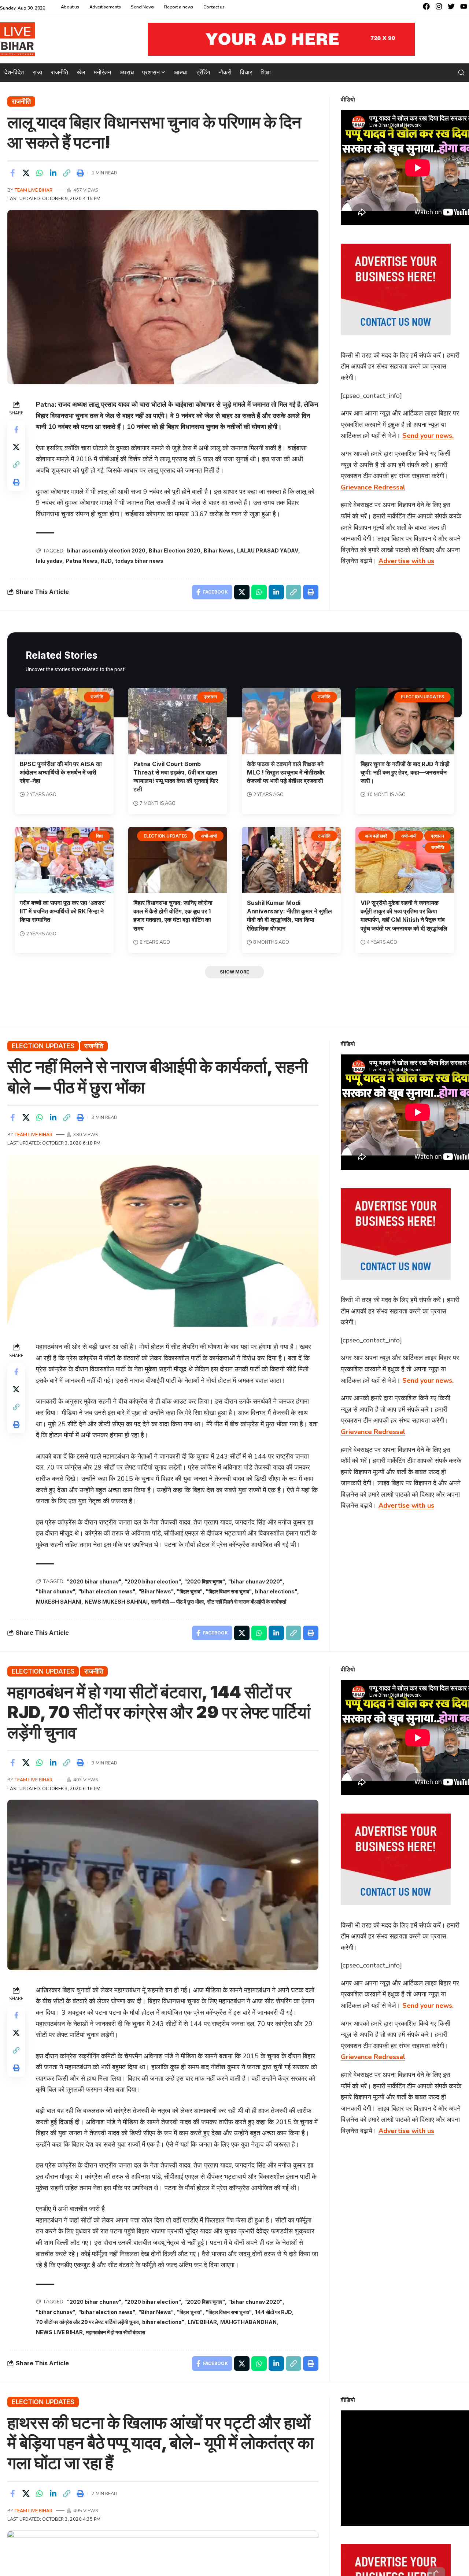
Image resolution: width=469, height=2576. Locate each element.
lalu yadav (49, 561)
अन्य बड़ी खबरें (376, 836)
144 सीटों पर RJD (274, 2312)
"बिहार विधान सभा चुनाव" (229, 1591)
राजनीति (21, 101)
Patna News (82, 561)
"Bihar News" (156, 1591)
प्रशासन (210, 697)
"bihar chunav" (56, 1591)
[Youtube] (464, 6)
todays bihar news (139, 561)
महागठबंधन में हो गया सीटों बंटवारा (116, 2332)
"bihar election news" (107, 1591)
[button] (461, 73)
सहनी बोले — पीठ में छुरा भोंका (177, 1602)
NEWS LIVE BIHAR (59, 2332)
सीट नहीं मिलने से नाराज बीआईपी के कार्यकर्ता (247, 1602)
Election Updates (422, 697)
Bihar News (219, 550)
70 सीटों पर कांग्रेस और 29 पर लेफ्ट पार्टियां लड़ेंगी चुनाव (87, 2322)
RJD (106, 561)
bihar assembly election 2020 (106, 550)
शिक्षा (100, 836)
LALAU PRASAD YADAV (268, 550)
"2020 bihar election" (153, 1581)
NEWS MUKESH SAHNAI (116, 1602)
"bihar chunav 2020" (255, 1581)
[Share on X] (26, 173)
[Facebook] (426, 6)
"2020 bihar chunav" (94, 1581)
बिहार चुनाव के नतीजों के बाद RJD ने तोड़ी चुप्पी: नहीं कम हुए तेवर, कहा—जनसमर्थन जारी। (405, 772)
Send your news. (428, 436)
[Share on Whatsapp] (40, 173)
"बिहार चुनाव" (190, 1591)
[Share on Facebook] (12, 173)
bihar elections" (276, 1591)
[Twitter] (451, 6)
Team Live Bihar (34, 190)
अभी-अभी (209, 836)
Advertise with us (406, 561)
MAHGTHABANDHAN (248, 2322)
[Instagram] (439, 6)
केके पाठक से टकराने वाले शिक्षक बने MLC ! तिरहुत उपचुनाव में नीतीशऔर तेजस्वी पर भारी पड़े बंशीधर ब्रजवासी (286, 772)
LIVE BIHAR (202, 2322)
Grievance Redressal (373, 487)
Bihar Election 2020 (175, 550)
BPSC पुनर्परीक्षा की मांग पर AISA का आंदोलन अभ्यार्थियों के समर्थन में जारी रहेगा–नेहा (61, 772)
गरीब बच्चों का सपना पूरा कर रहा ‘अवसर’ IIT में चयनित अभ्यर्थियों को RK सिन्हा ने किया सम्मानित (63, 911)
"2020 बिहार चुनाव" (205, 1581)
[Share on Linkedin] (53, 173)
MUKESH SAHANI (59, 1602)
